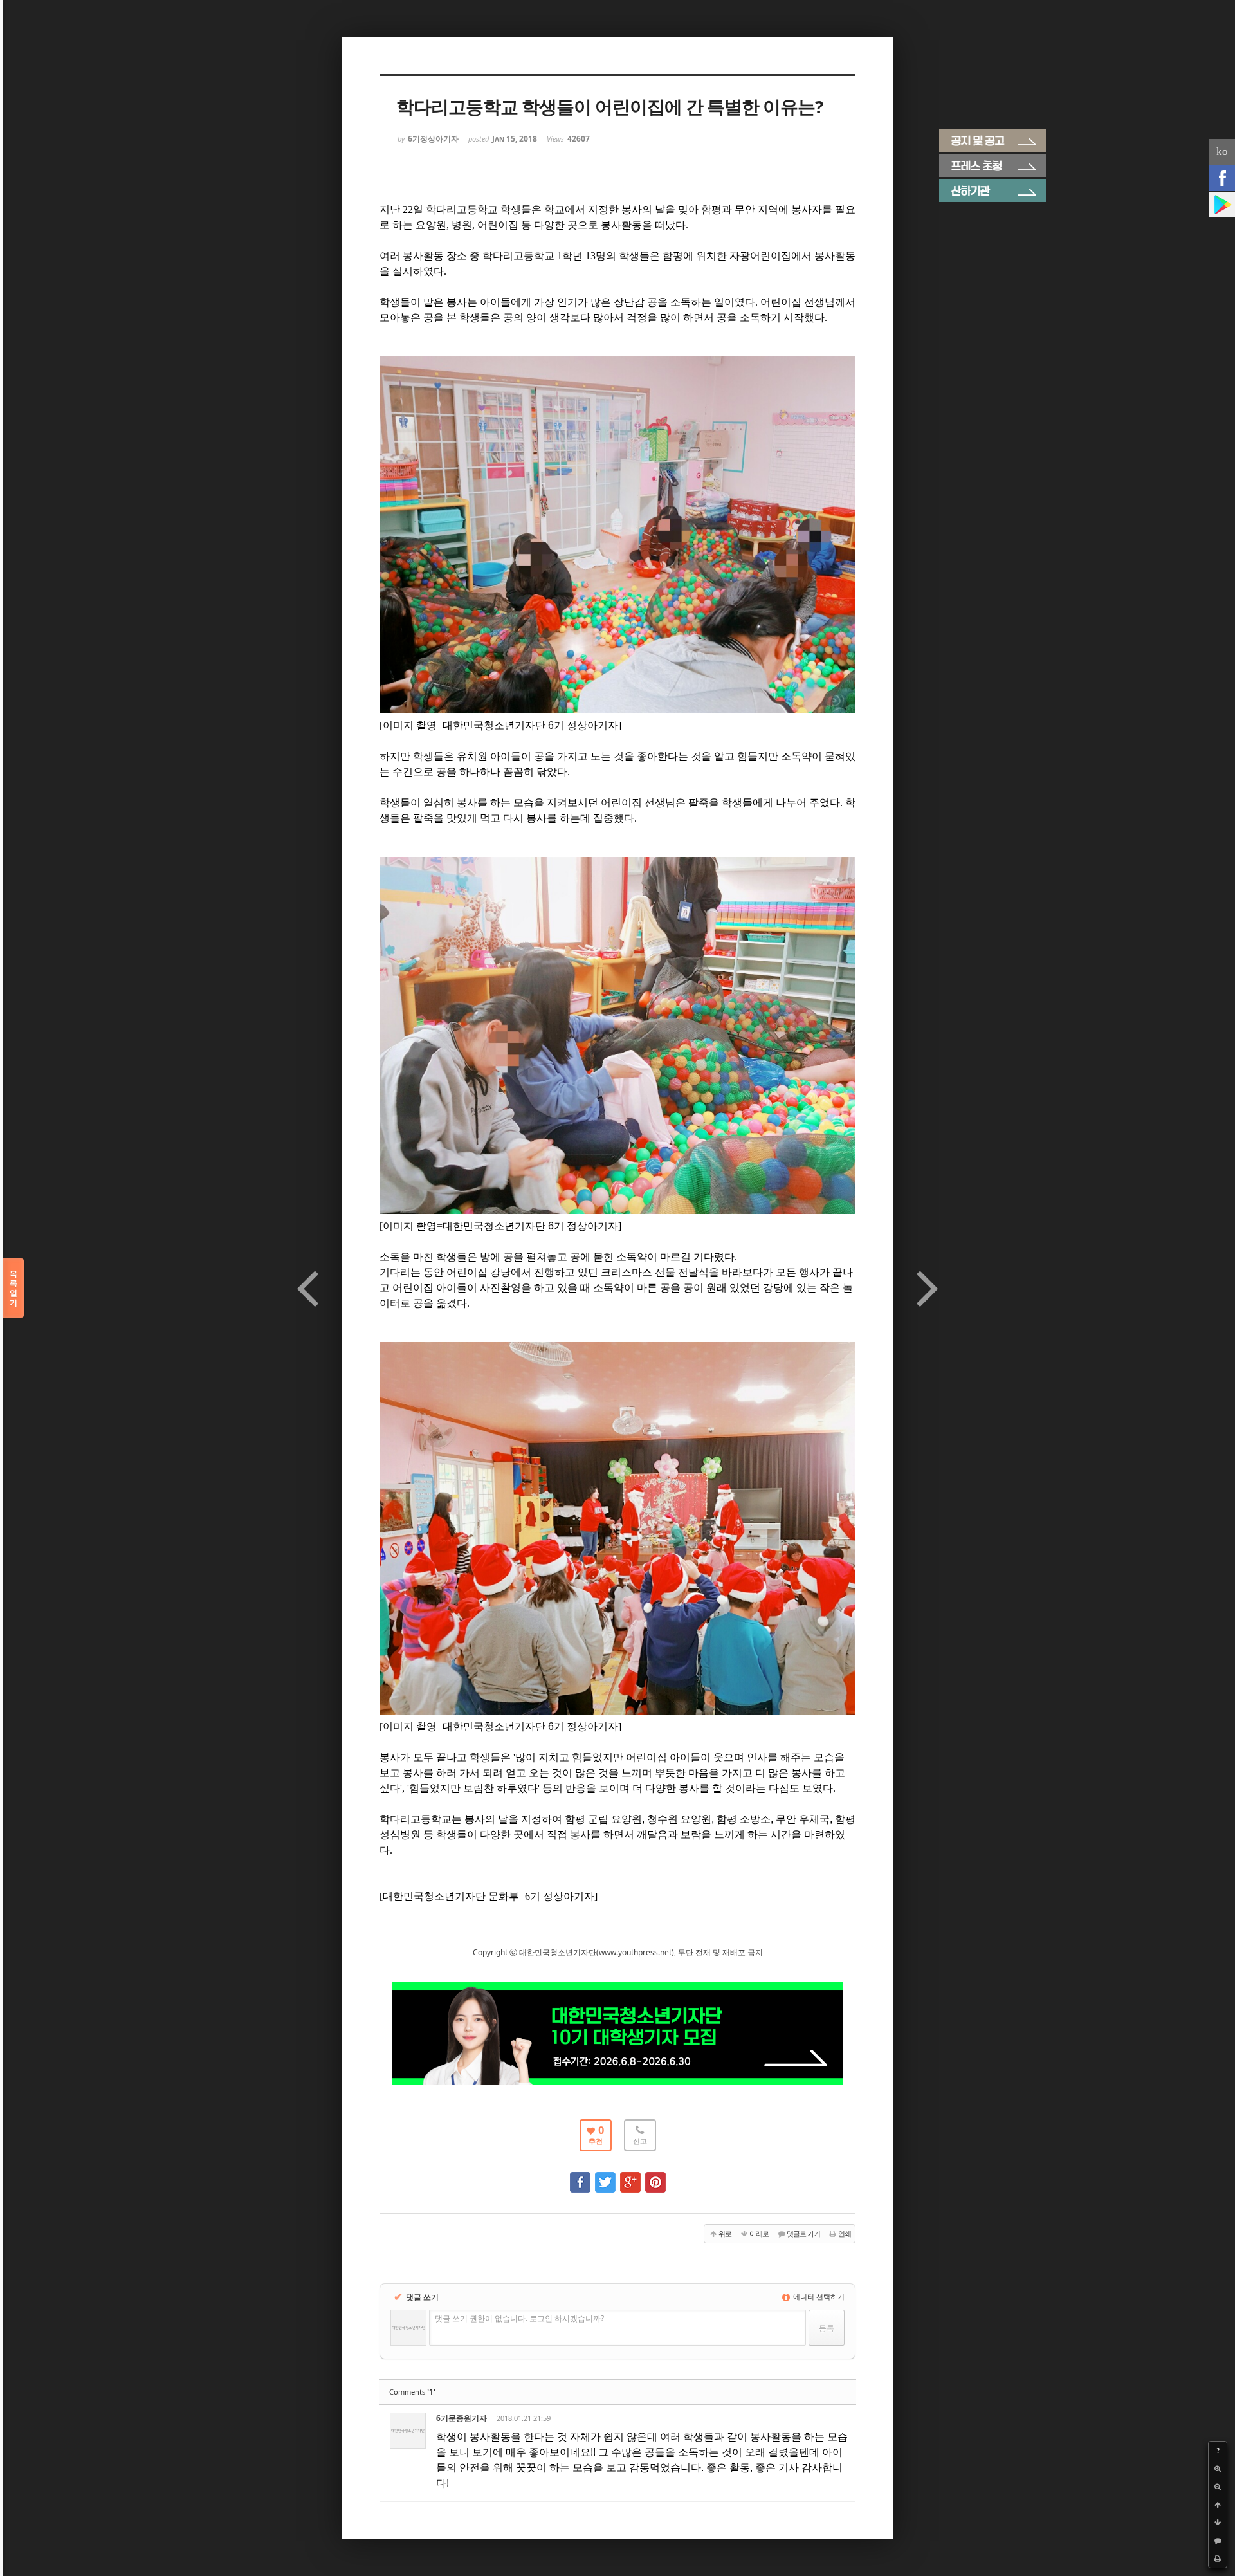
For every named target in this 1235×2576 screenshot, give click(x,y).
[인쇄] (1218, 2559)
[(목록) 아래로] (1218, 2523)
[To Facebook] (580, 2176)
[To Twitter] (605, 2176)
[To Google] (630, 2176)
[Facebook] (1222, 178)
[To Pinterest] (655, 2176)
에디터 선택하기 (818, 2296)
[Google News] (1222, 205)
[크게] (1218, 2469)
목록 (14, 1288)
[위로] (1218, 2505)
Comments (412, 2392)
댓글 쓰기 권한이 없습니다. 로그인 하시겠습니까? (519, 2318)
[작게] (1218, 2487)
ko (1222, 152)
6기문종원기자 (462, 2418)
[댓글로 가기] (1218, 2541)
